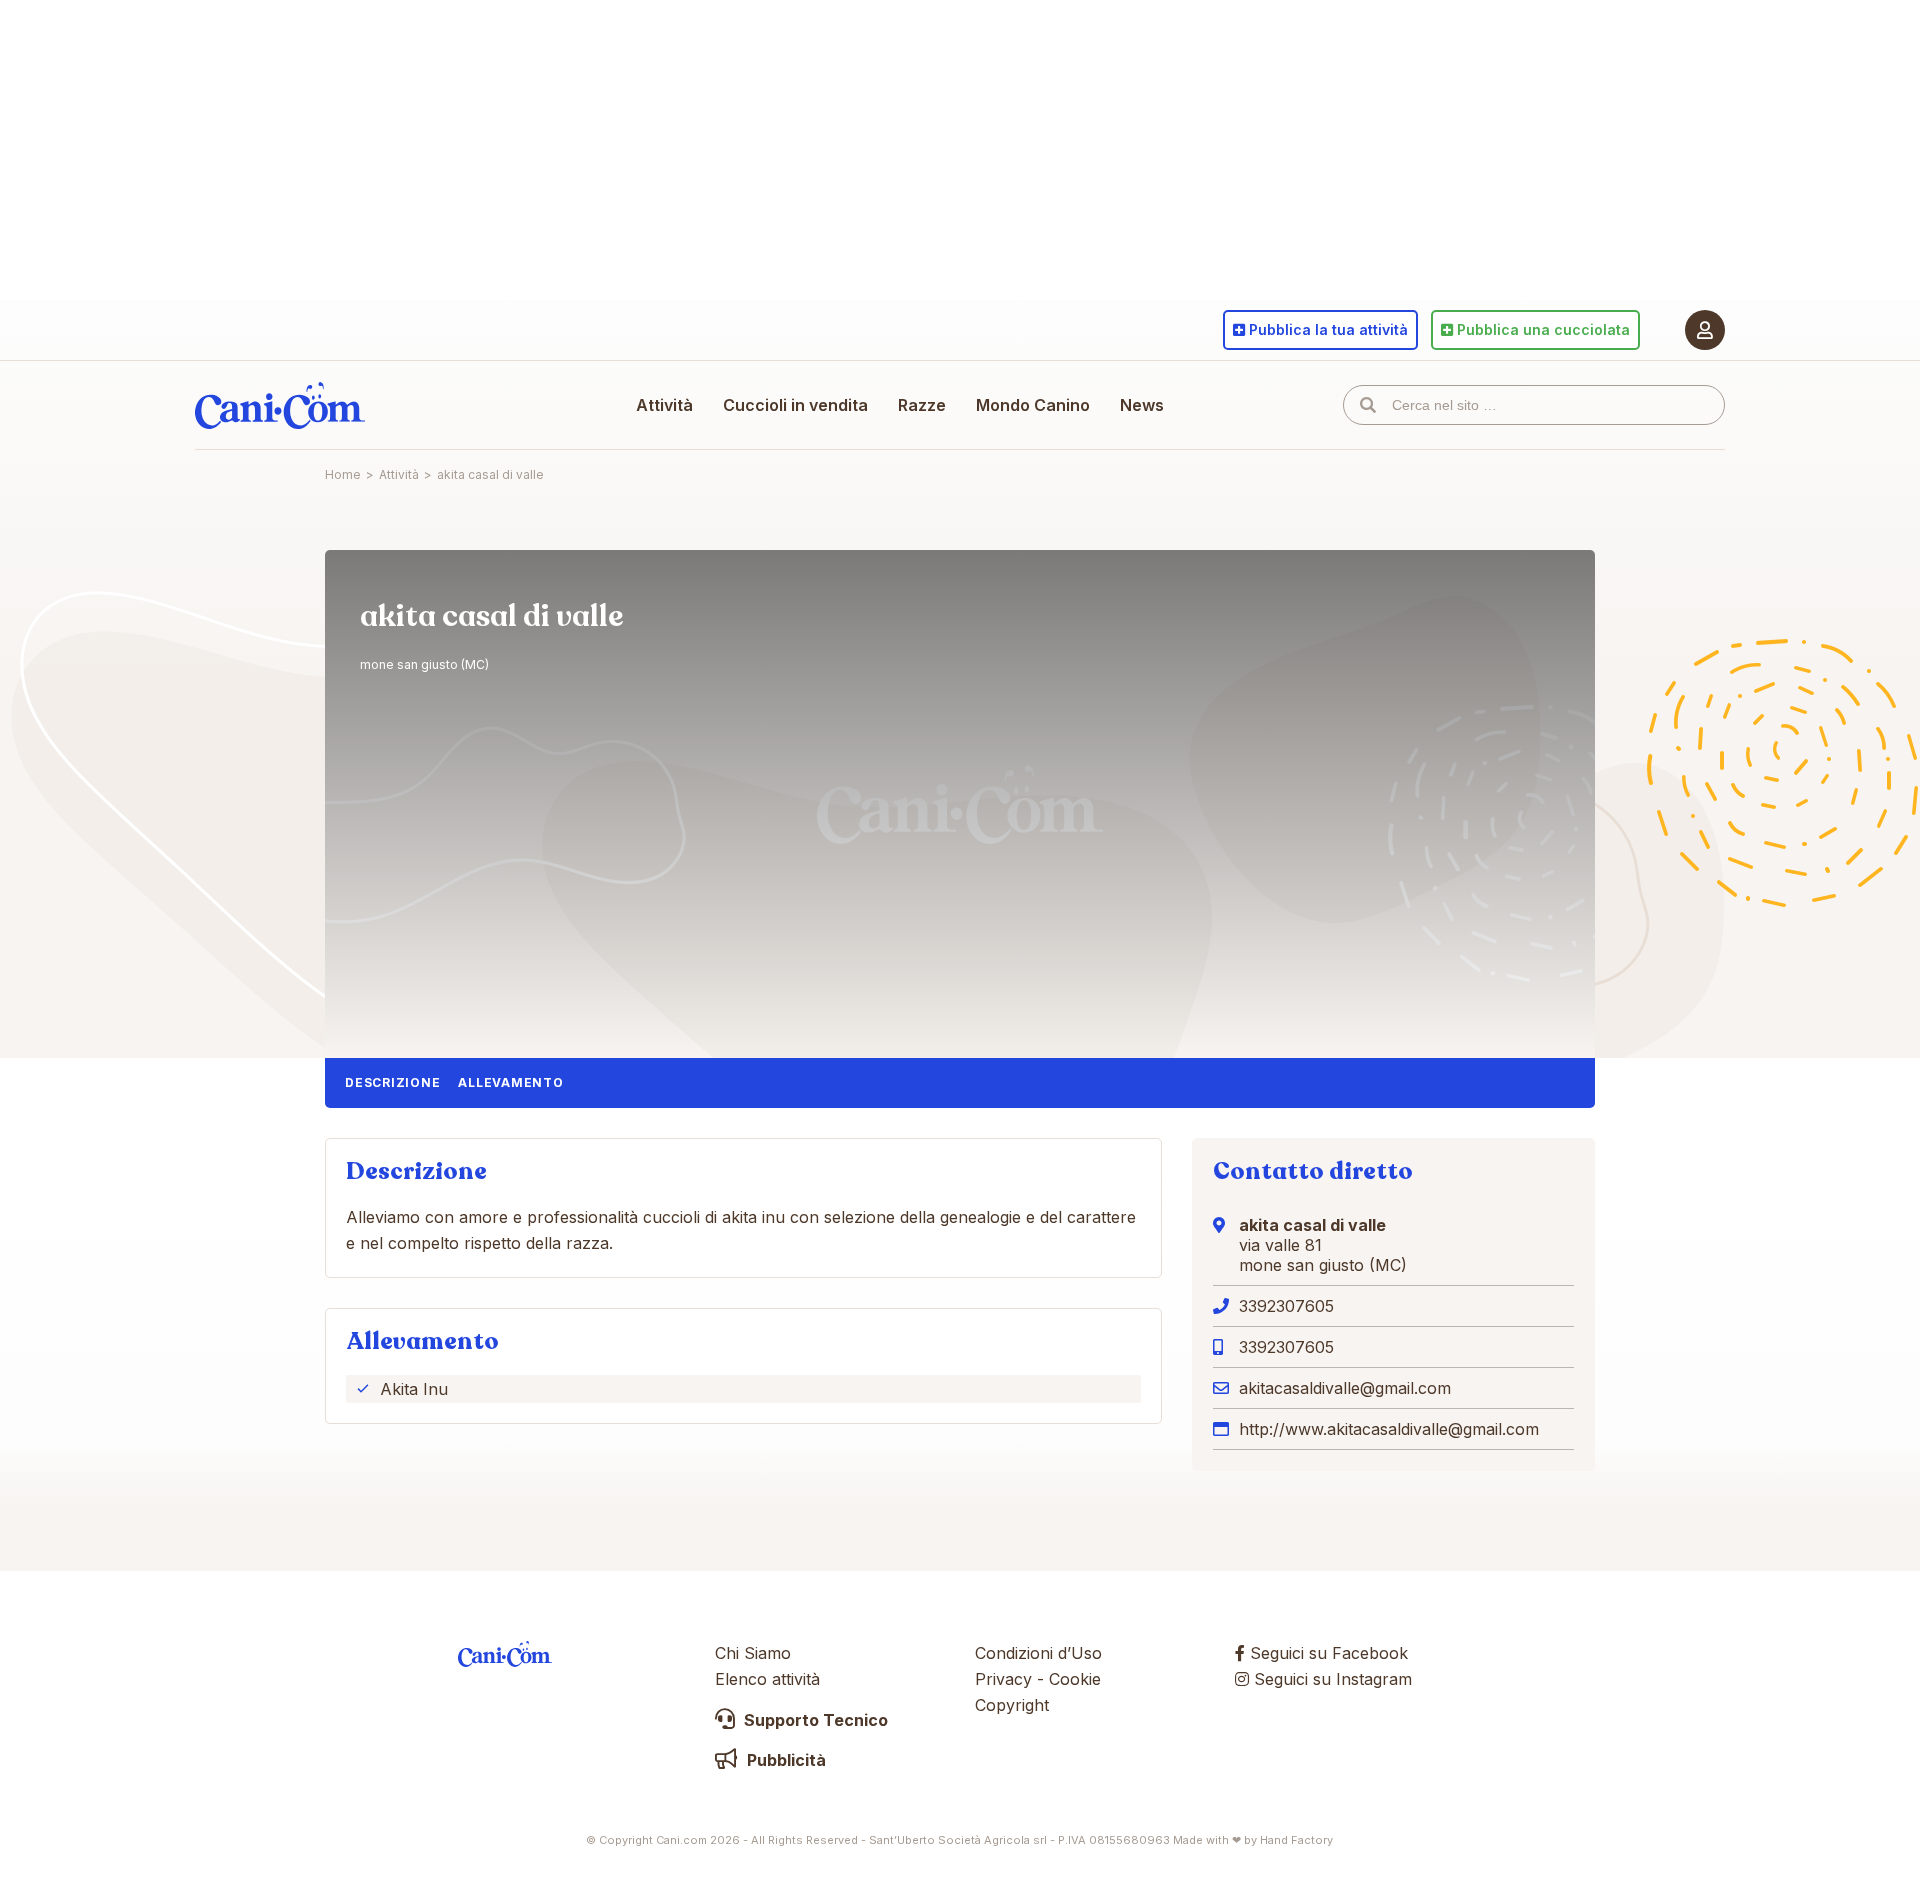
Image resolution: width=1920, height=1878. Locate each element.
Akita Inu (414, 1389)
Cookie (1075, 1679)
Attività (664, 405)
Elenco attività (767, 1679)
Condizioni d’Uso (1038, 1653)
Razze (922, 405)
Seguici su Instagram (1330, 1679)
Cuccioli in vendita (795, 405)
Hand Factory (1296, 1840)
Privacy (1003, 1679)
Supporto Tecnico (814, 1720)
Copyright (1012, 1705)
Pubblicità (784, 1760)
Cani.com (280, 405)
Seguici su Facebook (1326, 1653)
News (1142, 405)
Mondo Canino (1033, 405)
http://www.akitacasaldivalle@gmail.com (1389, 1429)
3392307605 (1286, 1306)
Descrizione (392, 1082)
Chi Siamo (753, 1653)
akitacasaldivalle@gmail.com (1345, 1388)
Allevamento (510, 1082)
